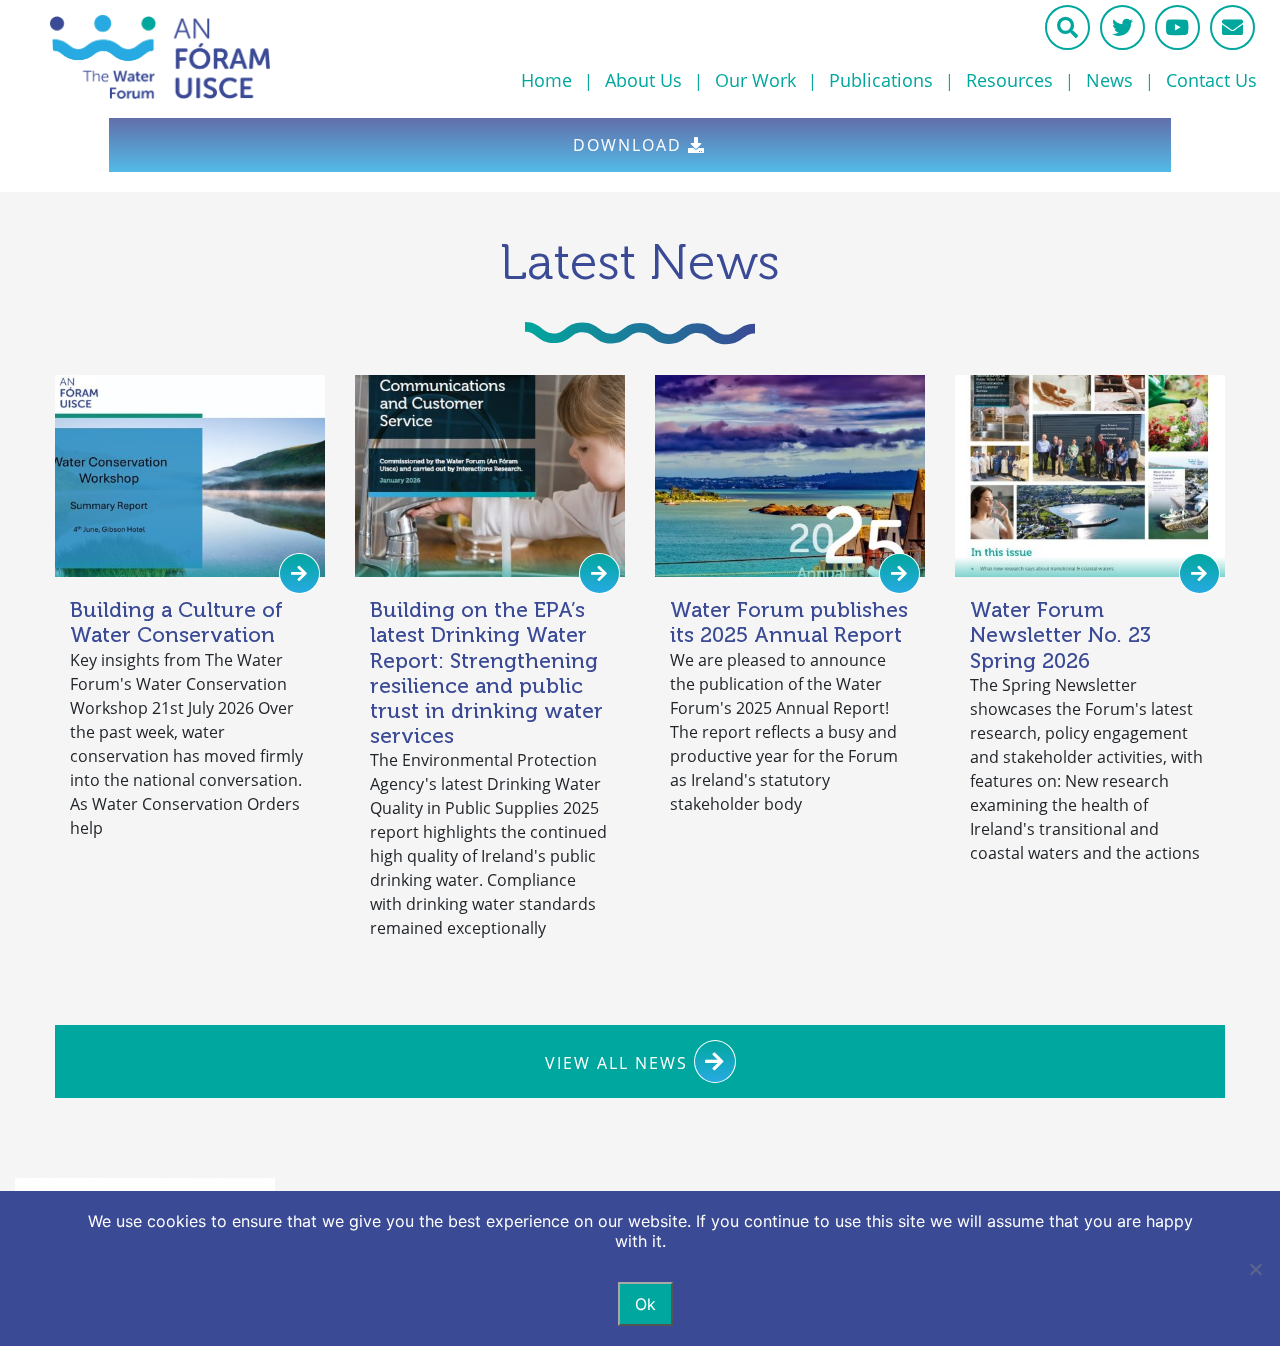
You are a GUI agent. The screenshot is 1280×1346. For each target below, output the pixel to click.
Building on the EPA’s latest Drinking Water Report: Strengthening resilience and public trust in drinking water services (486, 672)
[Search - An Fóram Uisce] (1067, 27)
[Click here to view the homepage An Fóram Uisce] (223, 57)
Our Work (755, 80)
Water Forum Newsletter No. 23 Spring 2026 (1060, 634)
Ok (645, 1304)
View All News (619, 1063)
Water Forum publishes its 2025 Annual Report (789, 622)
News (1109, 80)
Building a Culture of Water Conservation (176, 622)
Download (630, 145)
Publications (881, 80)
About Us (643, 80)
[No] (1255, 1269)
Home (546, 80)
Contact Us (1211, 80)
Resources (1009, 80)
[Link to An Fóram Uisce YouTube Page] (1177, 27)
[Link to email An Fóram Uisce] (1232, 27)
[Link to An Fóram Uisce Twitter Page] (1122, 27)
